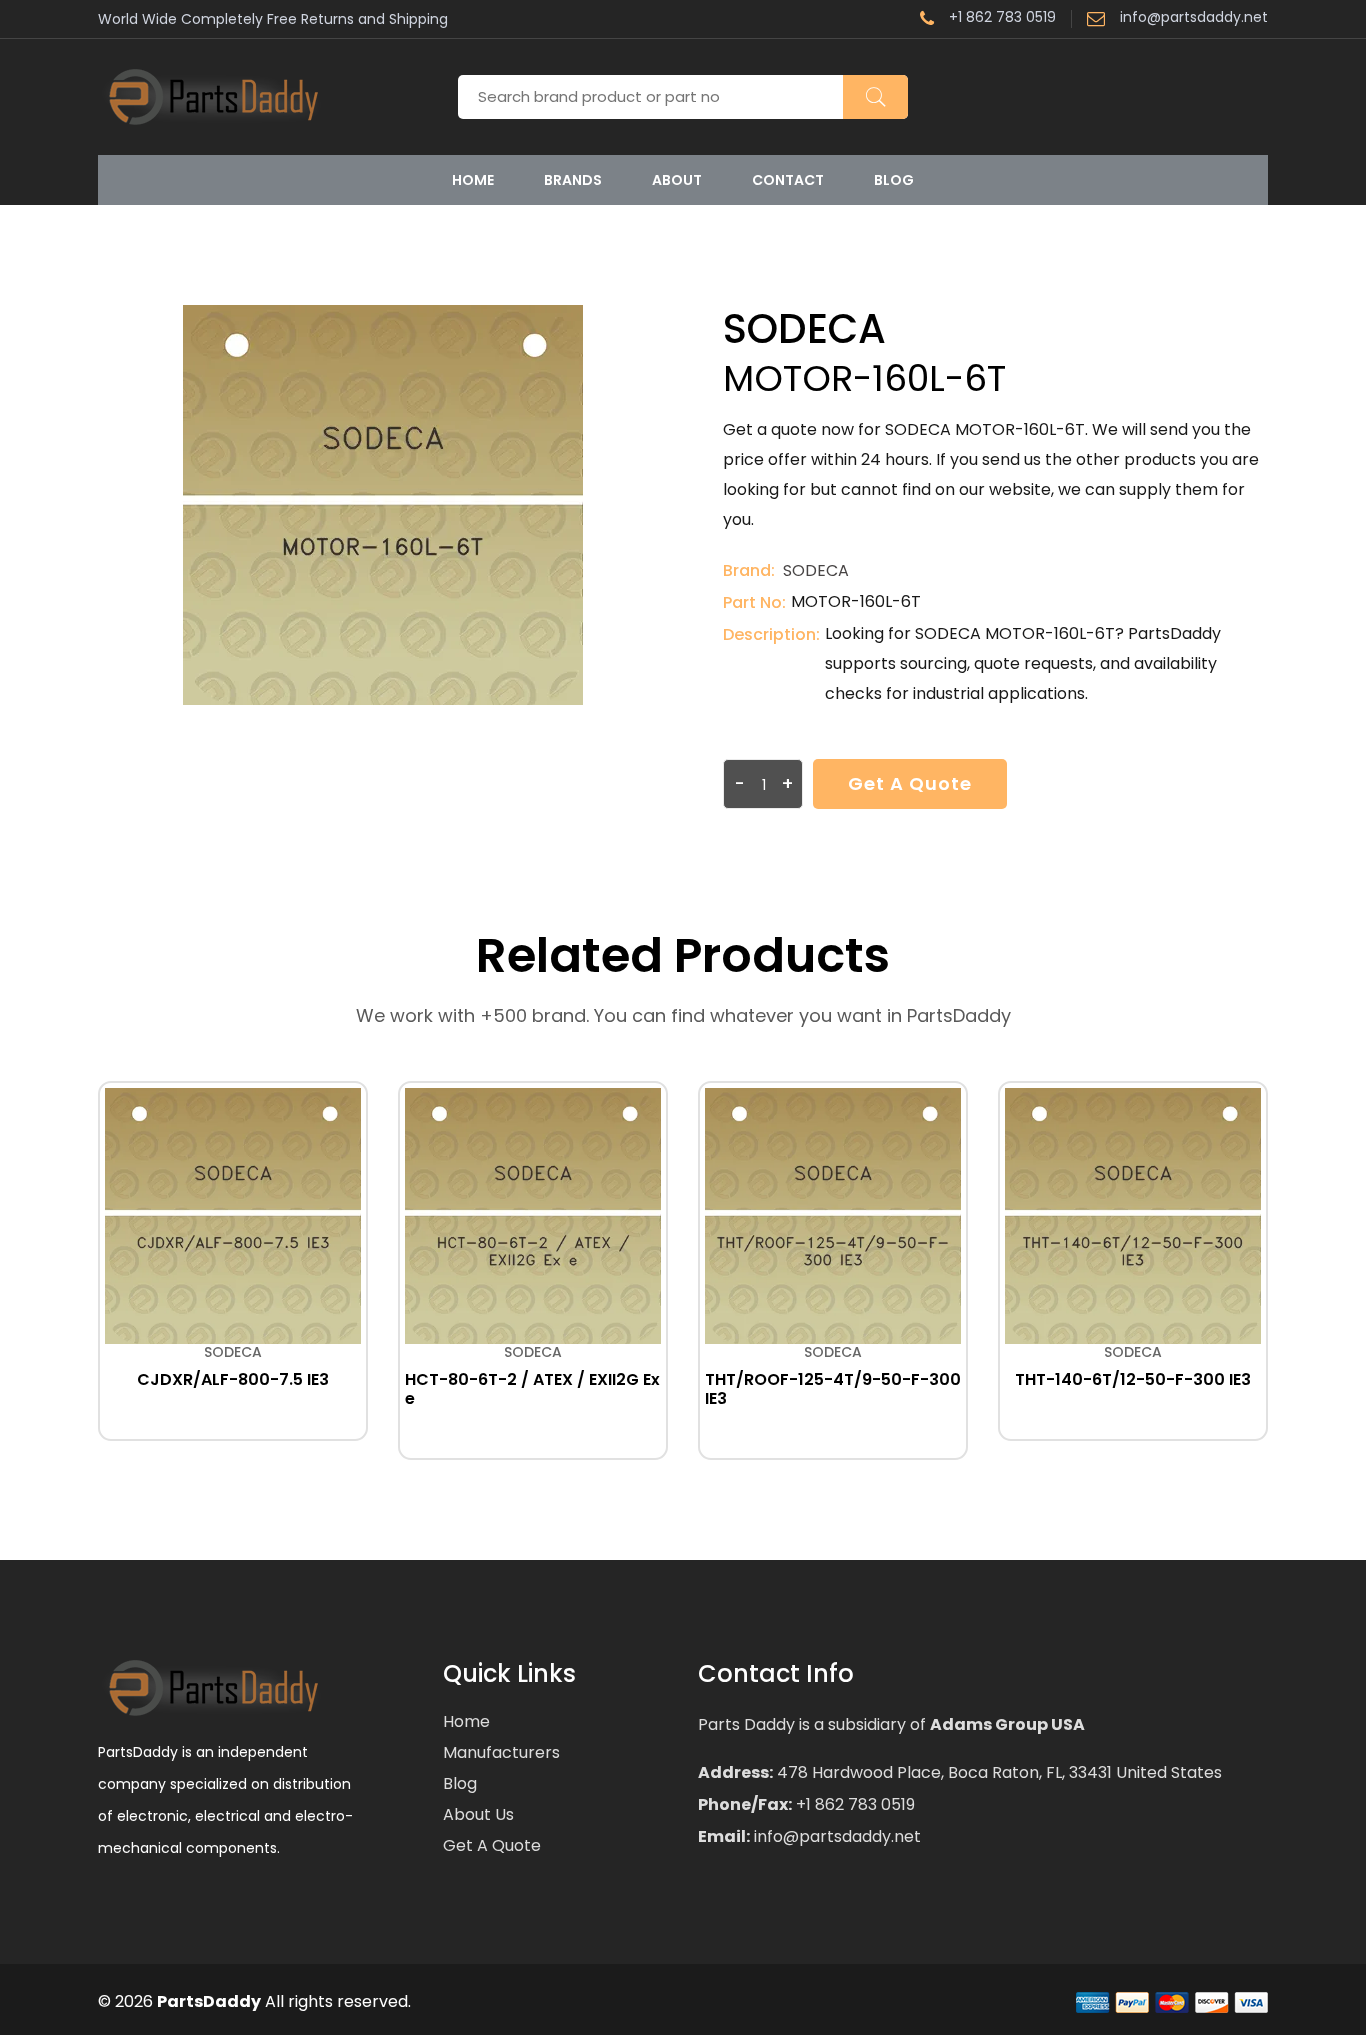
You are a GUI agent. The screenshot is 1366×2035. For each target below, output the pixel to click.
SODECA (816, 570)
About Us (478, 1814)
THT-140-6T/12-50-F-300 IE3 (1133, 1379)
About (677, 180)
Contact (788, 180)
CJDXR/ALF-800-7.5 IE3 (233, 1379)
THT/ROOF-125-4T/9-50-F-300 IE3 (833, 1389)
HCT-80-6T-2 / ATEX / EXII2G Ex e (532, 1389)
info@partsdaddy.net (1194, 18)
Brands (573, 180)
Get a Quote (910, 783)
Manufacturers (501, 1752)
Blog (894, 180)
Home (473, 180)
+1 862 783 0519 (1002, 18)
